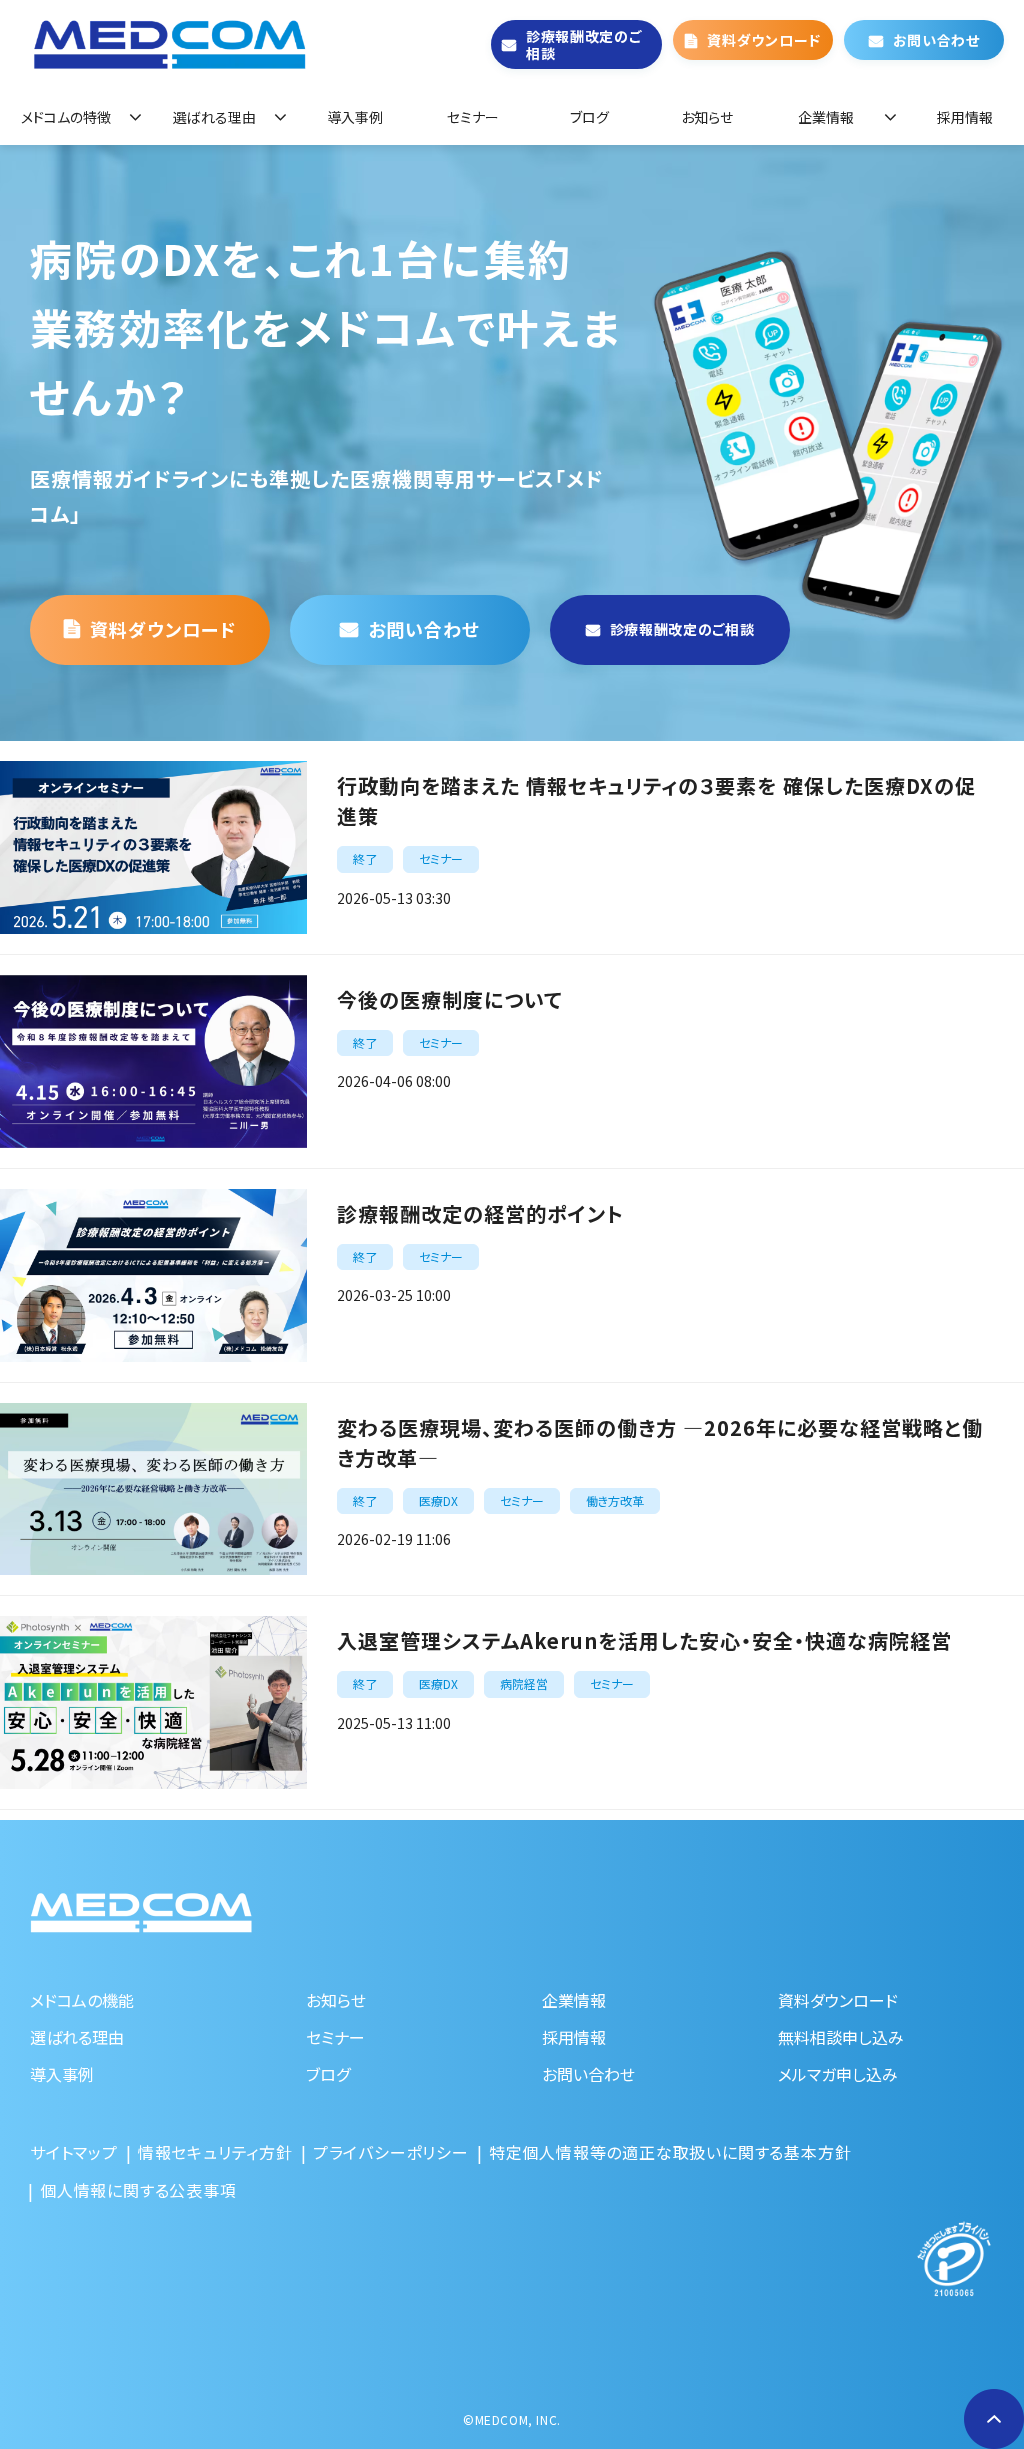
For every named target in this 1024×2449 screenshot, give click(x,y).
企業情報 (826, 117)
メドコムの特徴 (66, 117)
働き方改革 (615, 1500)
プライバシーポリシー (391, 2152)
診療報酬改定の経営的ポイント (480, 1213)
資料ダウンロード (764, 40)
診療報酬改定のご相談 (584, 44)
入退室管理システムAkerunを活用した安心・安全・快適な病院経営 (644, 1640)
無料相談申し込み (841, 2037)
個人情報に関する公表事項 (138, 2190)
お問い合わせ (936, 40)
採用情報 (965, 117)
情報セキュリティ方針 (215, 2152)
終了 (365, 858)
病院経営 (524, 1683)
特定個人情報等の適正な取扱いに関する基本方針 (670, 2152)
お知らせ (707, 117)
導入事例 (355, 117)
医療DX (438, 1500)
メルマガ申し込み (838, 2074)
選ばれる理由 (214, 117)
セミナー (473, 117)
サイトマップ (74, 2152)
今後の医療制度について (449, 999)
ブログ (589, 117)
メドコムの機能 (82, 2000)
